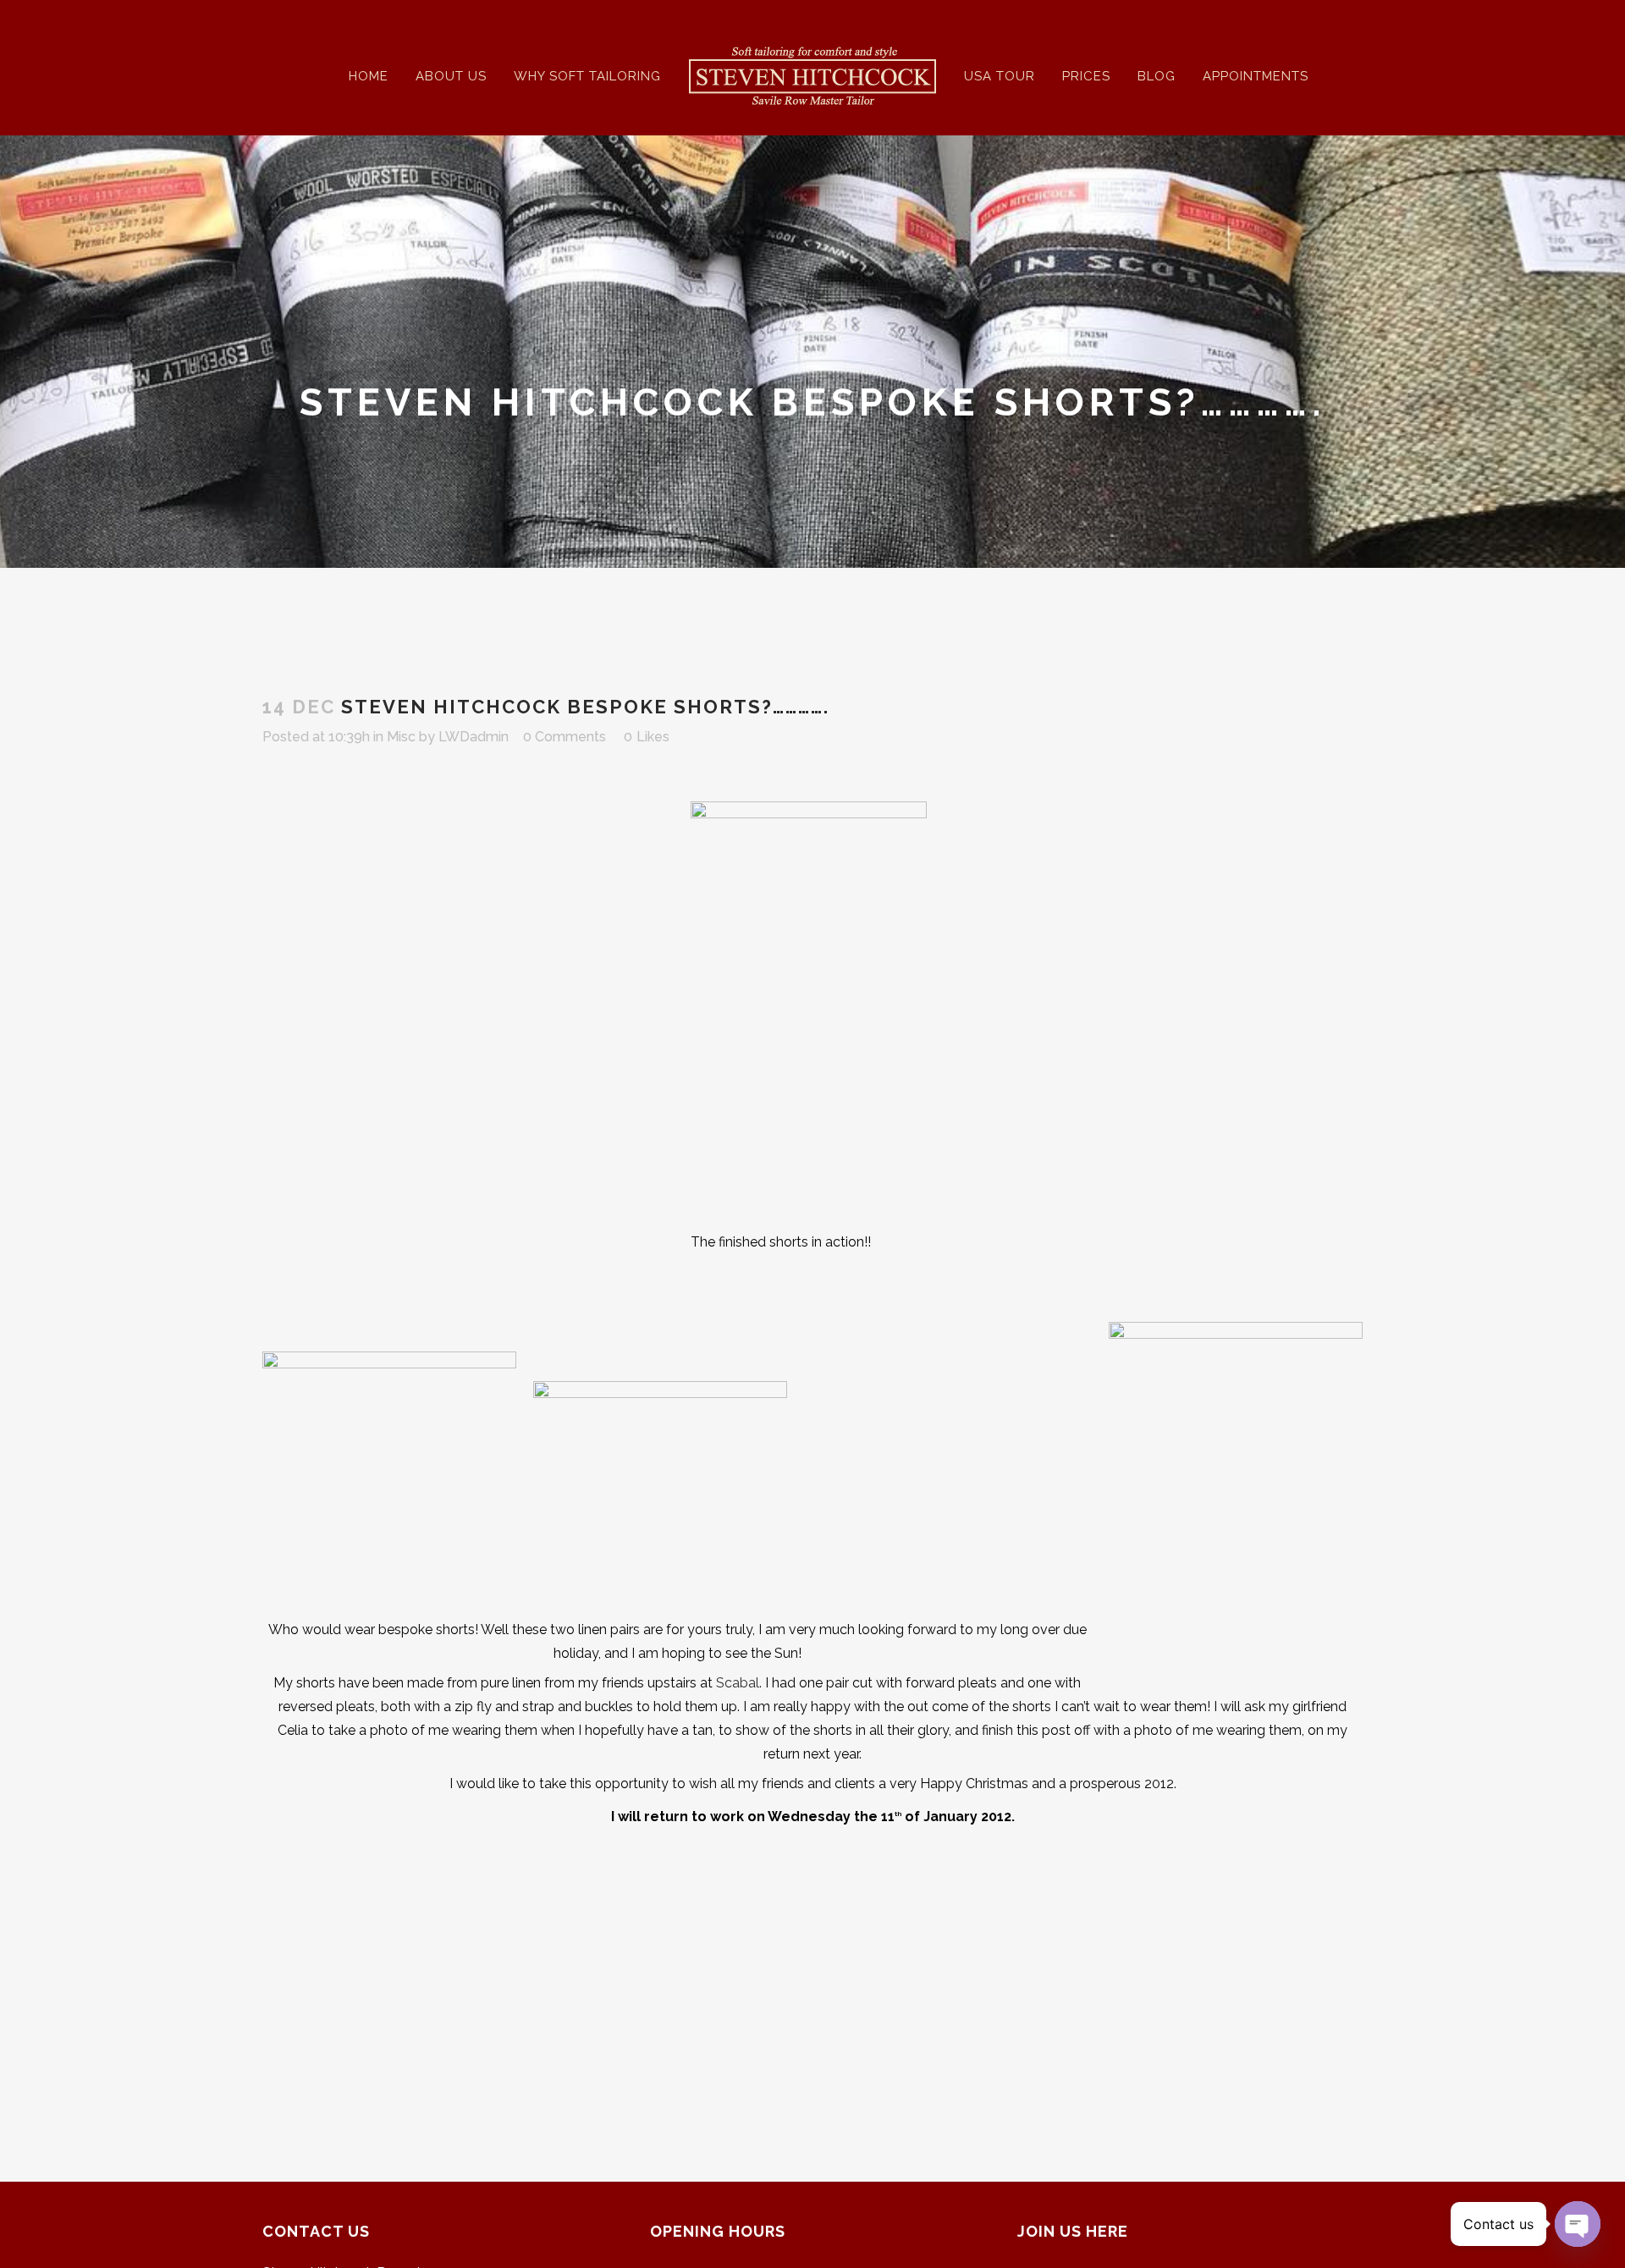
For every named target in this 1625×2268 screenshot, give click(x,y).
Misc (401, 737)
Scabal (738, 1683)
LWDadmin (474, 737)
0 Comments (565, 737)
